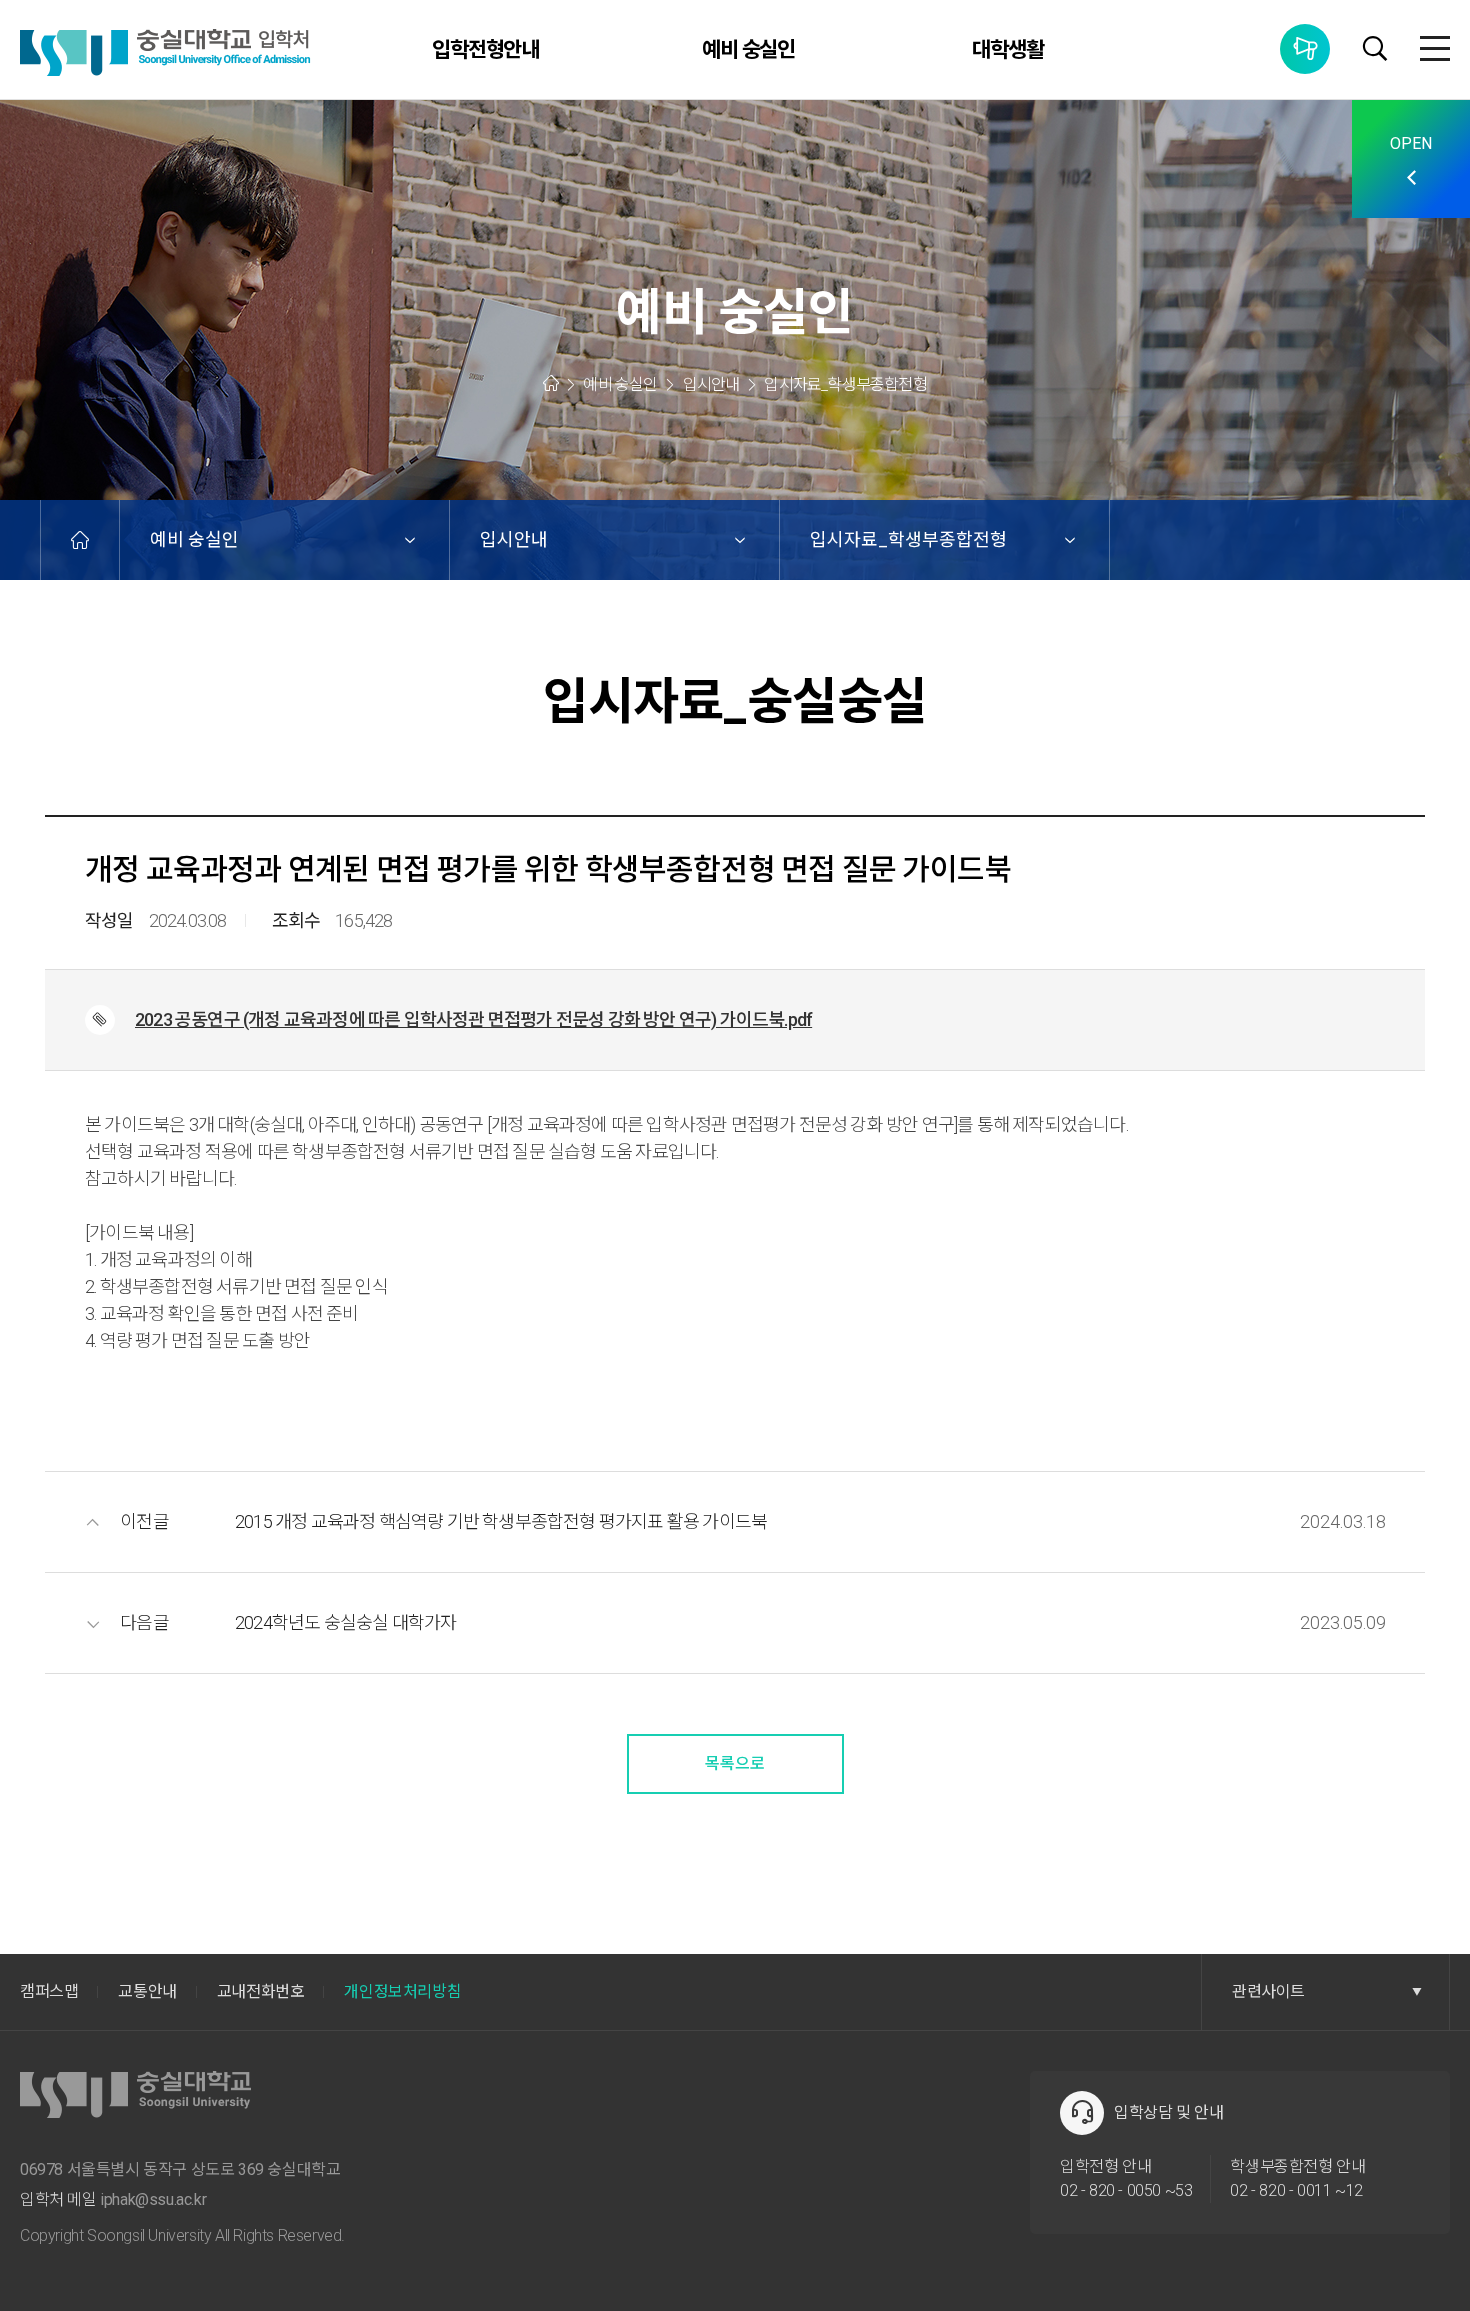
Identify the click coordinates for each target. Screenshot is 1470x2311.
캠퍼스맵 (49, 1991)
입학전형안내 (486, 50)
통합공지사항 (1305, 49)
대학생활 (1008, 50)
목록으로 (735, 1763)
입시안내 (514, 539)
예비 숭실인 (749, 50)
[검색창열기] (1374, 51)
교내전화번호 (261, 1991)
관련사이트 (1268, 1991)
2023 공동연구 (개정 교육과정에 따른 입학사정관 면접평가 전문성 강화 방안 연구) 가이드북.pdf (473, 1019)
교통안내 (147, 1991)
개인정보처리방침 (402, 1991)
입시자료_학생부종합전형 (908, 539)
